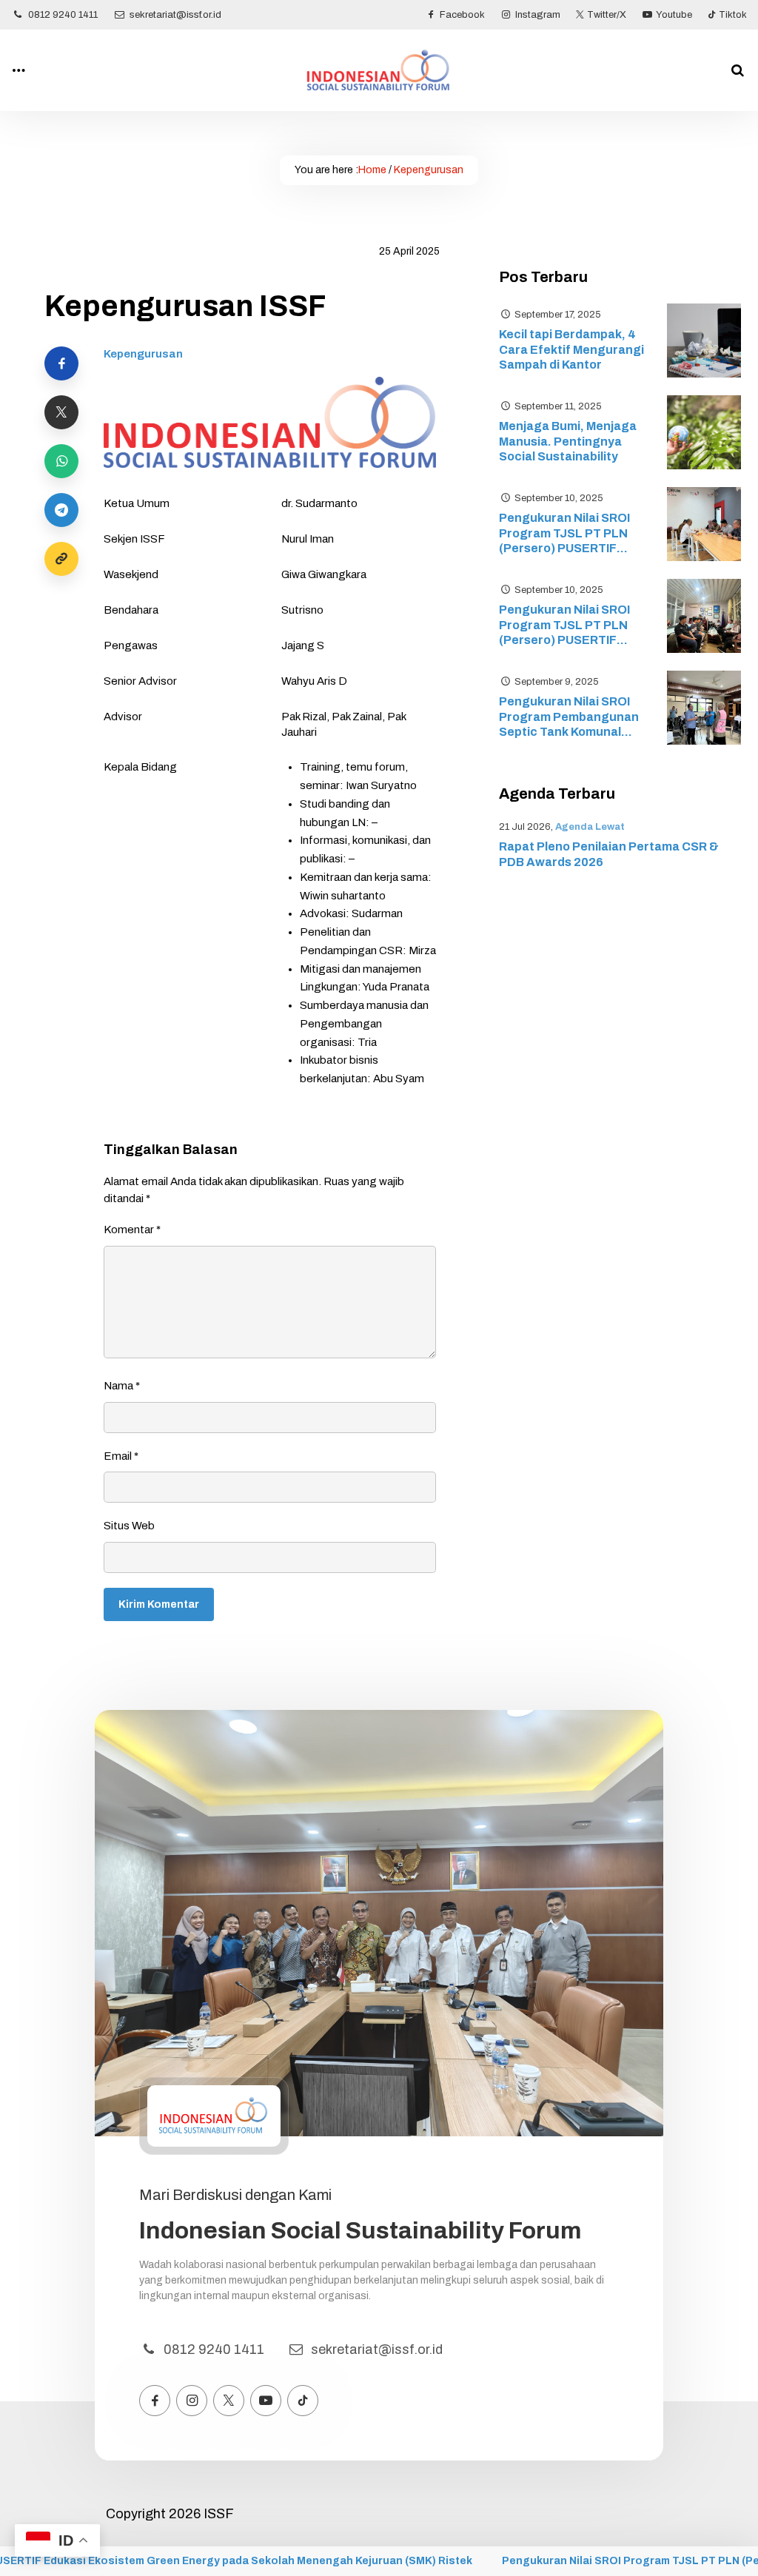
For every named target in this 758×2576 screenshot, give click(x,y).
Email (121, 1456)
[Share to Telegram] (61, 510)
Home (372, 170)
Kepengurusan (429, 170)
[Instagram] (192, 2401)
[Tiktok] (303, 2401)
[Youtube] (266, 2401)
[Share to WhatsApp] (61, 461)
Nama (122, 1386)
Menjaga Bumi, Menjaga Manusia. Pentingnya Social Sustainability (568, 442)
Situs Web (129, 1526)
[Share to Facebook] (61, 363)
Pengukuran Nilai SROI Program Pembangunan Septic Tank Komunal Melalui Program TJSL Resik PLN (569, 718)
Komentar (132, 1230)
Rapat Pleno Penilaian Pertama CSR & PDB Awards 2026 (609, 854)
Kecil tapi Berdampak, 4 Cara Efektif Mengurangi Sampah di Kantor (571, 350)
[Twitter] (229, 2401)
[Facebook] (155, 2401)
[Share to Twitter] (61, 412)
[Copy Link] (61, 559)
